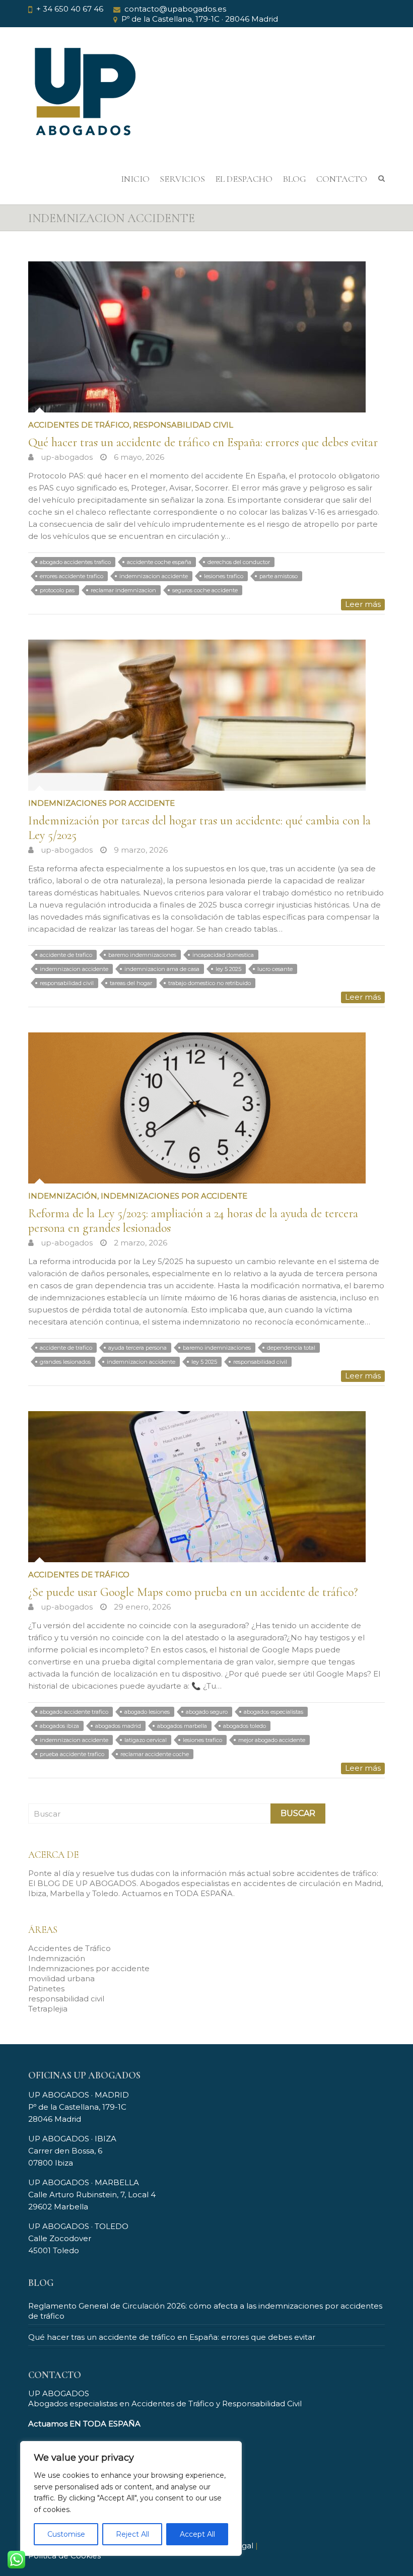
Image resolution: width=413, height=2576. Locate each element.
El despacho (244, 179)
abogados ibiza (59, 1726)
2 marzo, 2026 (140, 1243)
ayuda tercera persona (137, 1348)
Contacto (342, 179)
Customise (66, 2534)
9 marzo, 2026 (140, 850)
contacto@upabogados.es (175, 9)
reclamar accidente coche (155, 1754)
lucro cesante (275, 969)
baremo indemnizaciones (142, 955)
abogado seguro (207, 1712)
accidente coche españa (159, 562)
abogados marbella (182, 1726)
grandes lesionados (65, 1362)
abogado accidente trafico (74, 1712)
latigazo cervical (146, 1740)
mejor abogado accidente (272, 1740)
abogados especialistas (273, 1712)
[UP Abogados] (84, 99)
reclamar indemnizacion (123, 590)
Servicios (182, 179)
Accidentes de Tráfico (79, 425)
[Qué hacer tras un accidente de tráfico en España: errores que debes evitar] (206, 337)
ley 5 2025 (228, 969)
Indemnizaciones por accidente (101, 803)
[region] (131, 2498)
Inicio (135, 179)
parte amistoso (279, 576)
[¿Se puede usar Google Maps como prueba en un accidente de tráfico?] (206, 1487)
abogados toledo (245, 1726)
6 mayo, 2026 (138, 457)
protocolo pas (57, 590)
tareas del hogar (131, 983)
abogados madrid (118, 1726)
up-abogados (66, 457)
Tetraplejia (48, 2009)
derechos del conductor (239, 562)
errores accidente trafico (72, 576)
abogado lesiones (147, 1712)
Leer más (363, 604)
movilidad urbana (61, 1978)
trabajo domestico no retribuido (210, 983)
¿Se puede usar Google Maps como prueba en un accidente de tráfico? (193, 1592)
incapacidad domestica (223, 955)
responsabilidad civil (183, 425)
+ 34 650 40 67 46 (70, 9)
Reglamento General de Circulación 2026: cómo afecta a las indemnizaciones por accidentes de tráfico (205, 2311)
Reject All (132, 2534)
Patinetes (46, 1989)
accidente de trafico (66, 955)
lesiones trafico (224, 576)
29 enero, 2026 (141, 1607)
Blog (294, 179)
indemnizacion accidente (154, 576)
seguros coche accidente (205, 590)
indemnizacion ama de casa (162, 969)
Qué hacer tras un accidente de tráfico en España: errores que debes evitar (203, 442)
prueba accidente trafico (72, 1754)
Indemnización (63, 1196)
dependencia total (291, 1348)
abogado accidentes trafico (75, 562)
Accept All (197, 2534)
